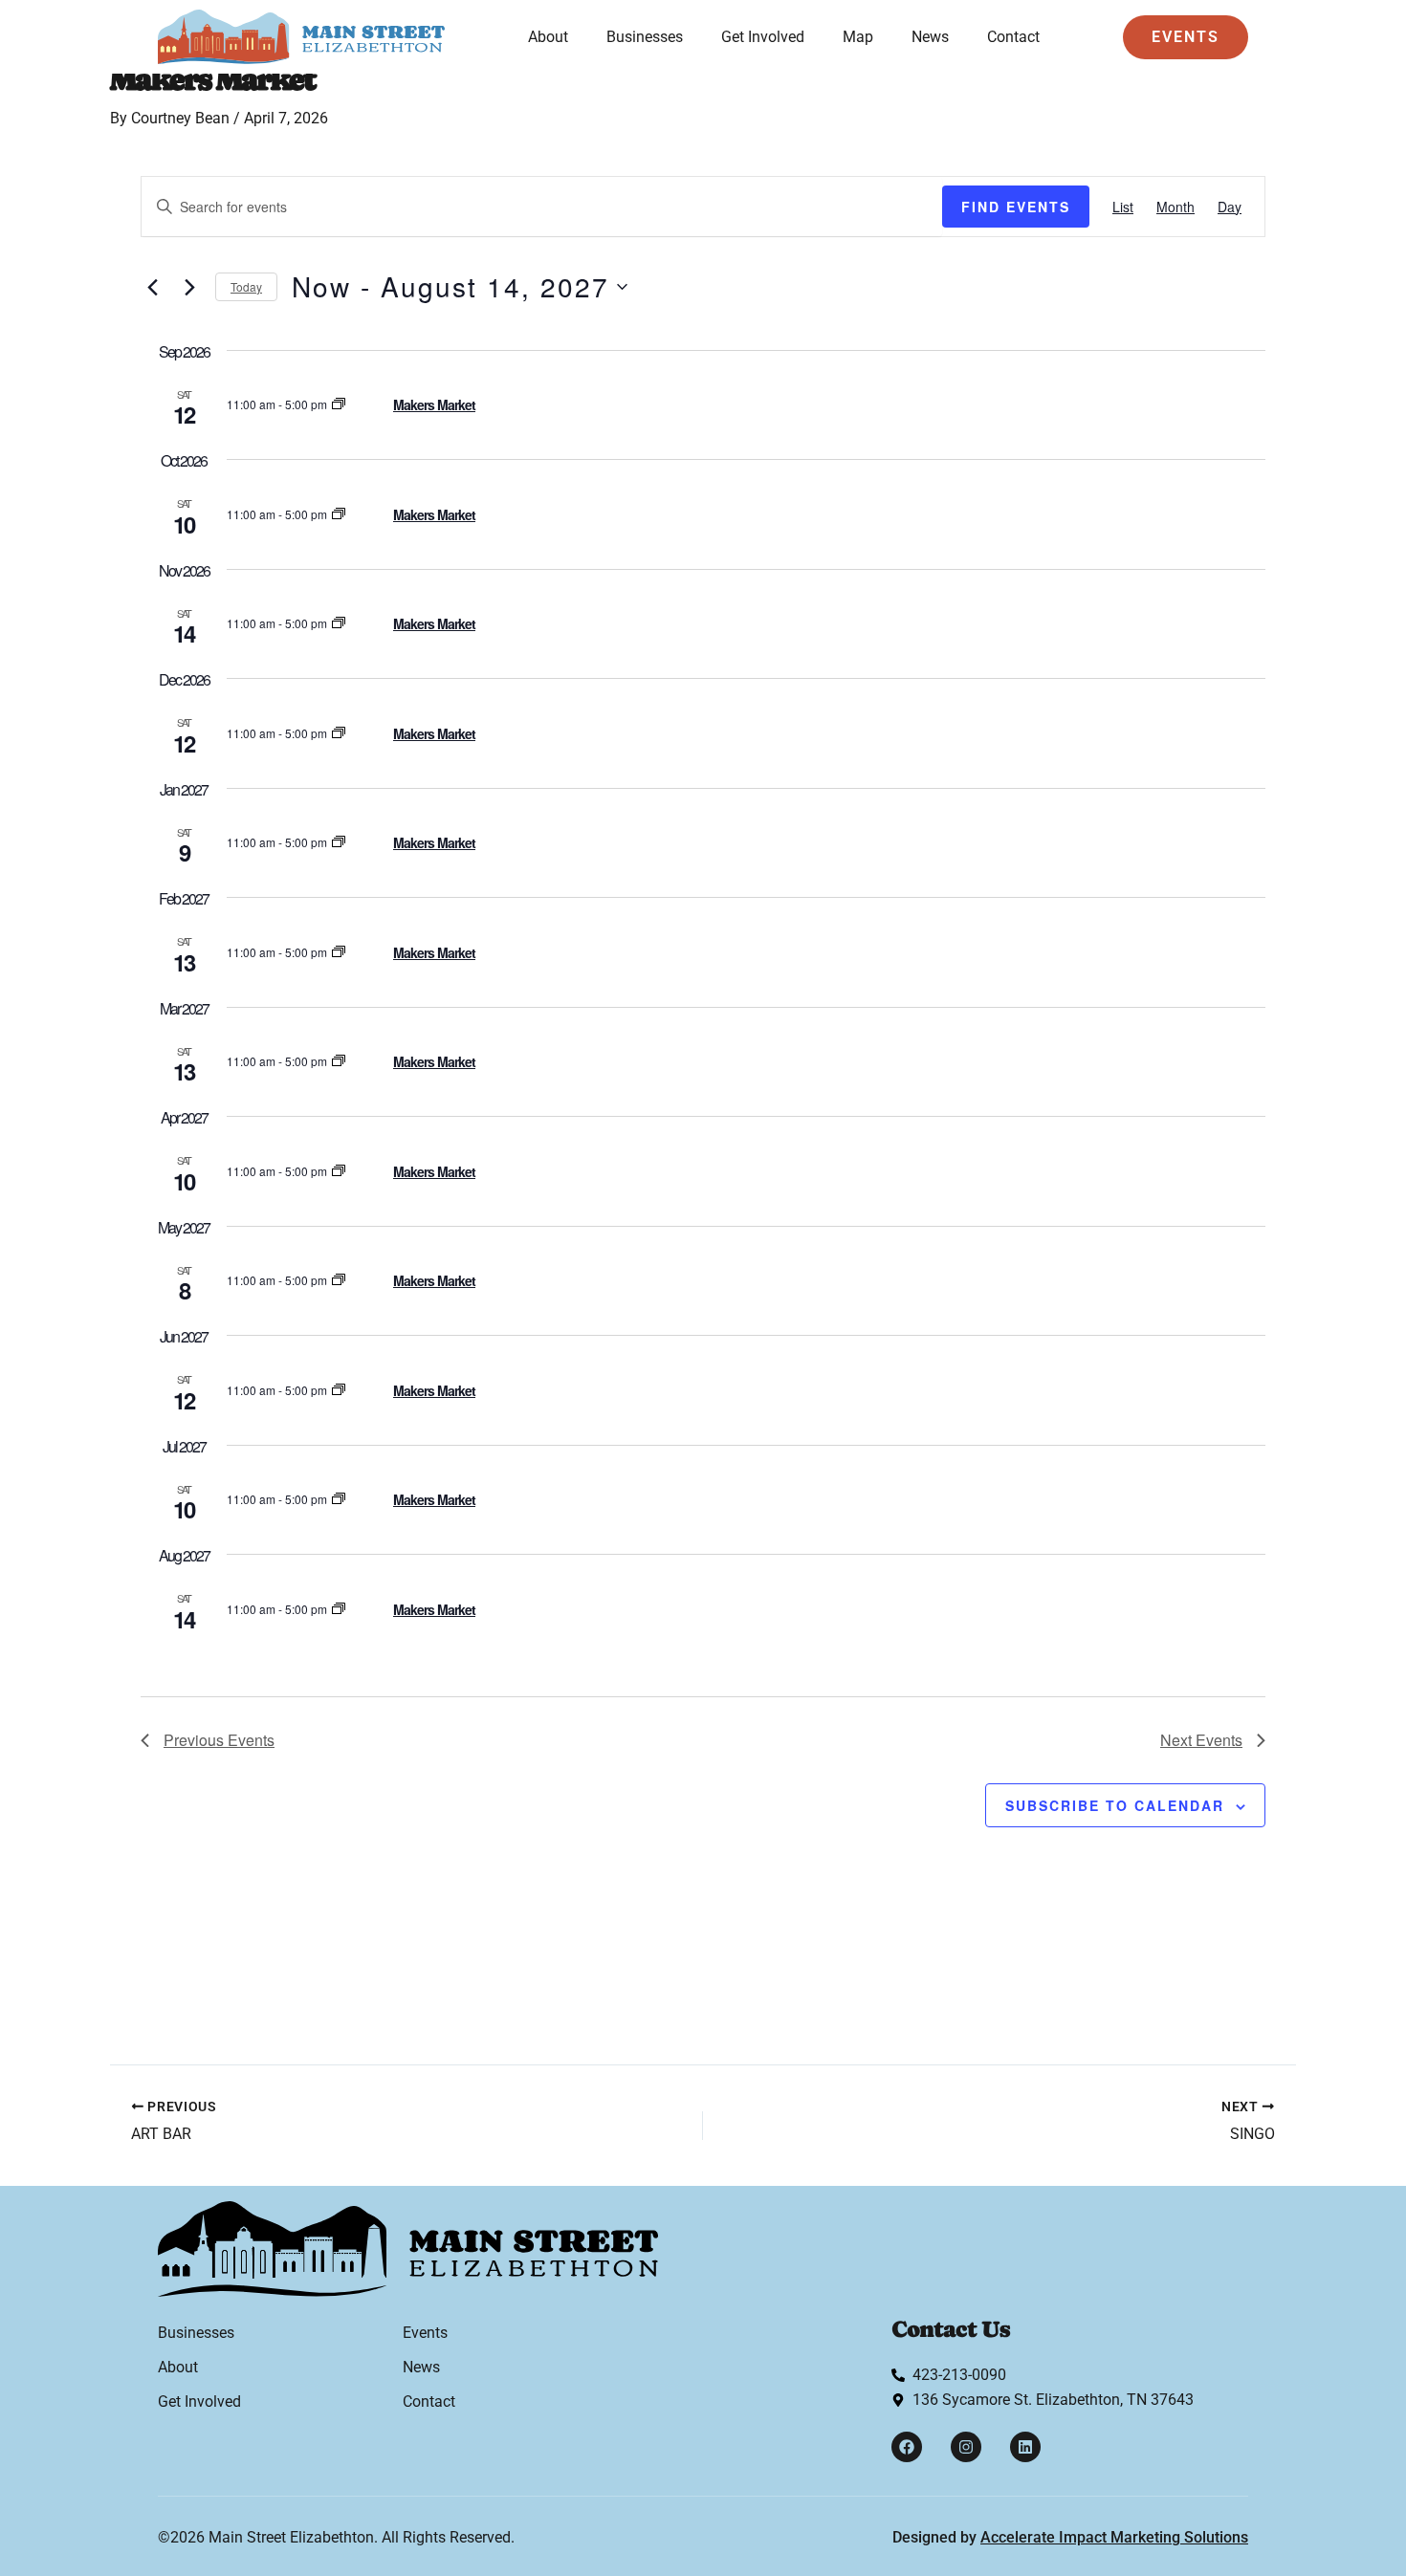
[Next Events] (189, 287)
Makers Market (434, 404)
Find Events (1016, 207)
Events (425, 2333)
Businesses (645, 37)
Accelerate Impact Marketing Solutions (1114, 2537)
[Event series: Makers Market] (339, 404)
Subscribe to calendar (1115, 1805)
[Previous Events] (152, 287)
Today (246, 286)
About (548, 37)
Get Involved (763, 37)
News (930, 37)
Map (858, 37)
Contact (1013, 37)
